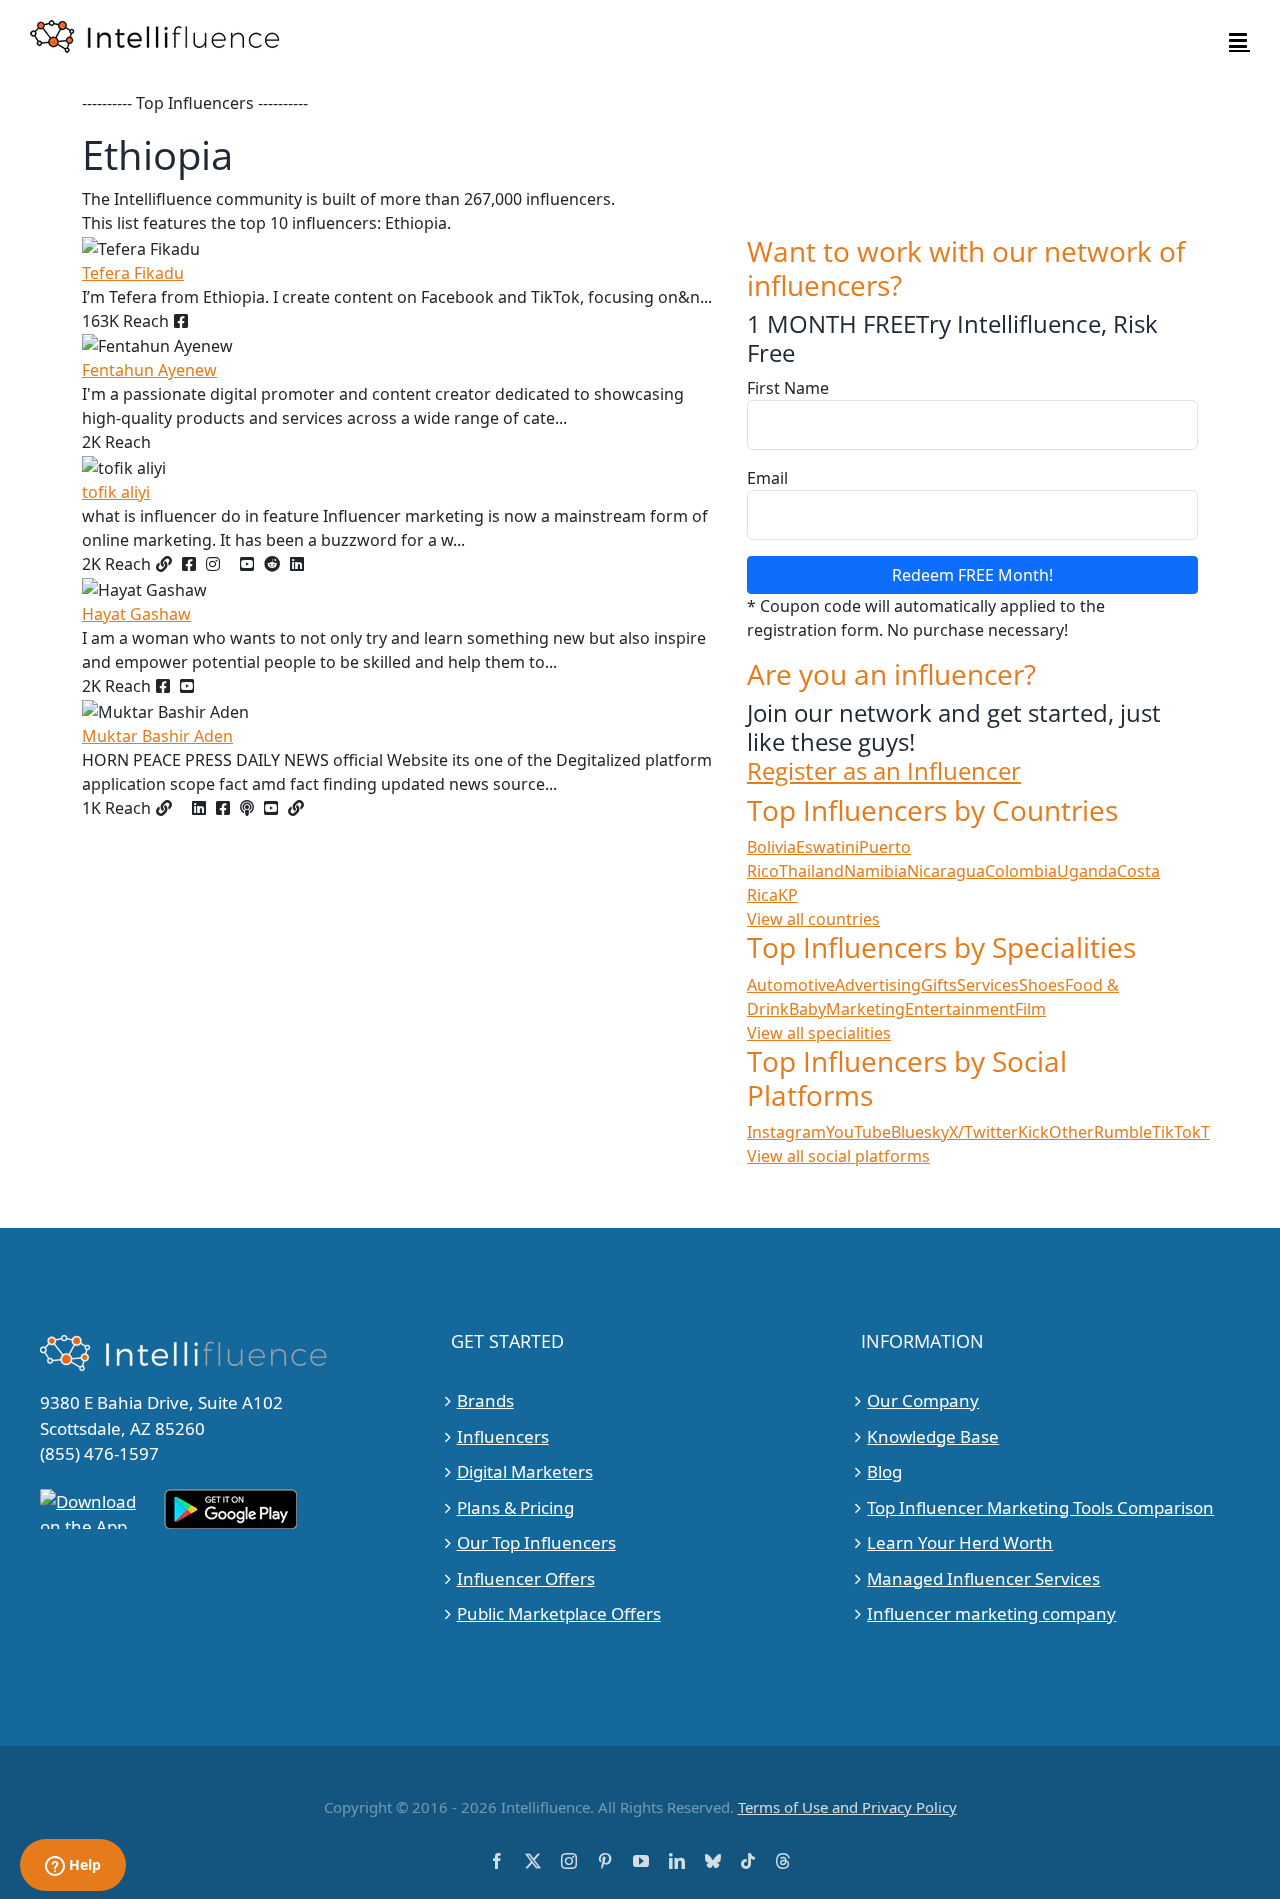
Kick (1033, 1132)
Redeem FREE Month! (972, 575)
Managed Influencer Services (983, 1578)
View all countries (813, 919)
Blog (884, 1471)
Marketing (865, 1009)
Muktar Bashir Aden (157, 736)
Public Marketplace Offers (559, 1613)
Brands (485, 1400)
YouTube (858, 1132)
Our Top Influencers (536, 1542)
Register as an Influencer (884, 771)
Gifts (939, 985)
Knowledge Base (933, 1436)
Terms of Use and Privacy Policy (847, 1807)
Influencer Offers (526, 1578)
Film (1030, 1009)
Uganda (1087, 871)
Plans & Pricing (515, 1507)
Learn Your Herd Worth (960, 1542)
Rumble (1123, 1132)
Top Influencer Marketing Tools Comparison (1040, 1507)
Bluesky (920, 1132)
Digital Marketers (525, 1471)
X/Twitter (983, 1132)
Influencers (503, 1436)
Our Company (923, 1400)
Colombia (1021, 871)
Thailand (811, 871)
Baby (807, 1009)
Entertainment (960, 1009)
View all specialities (819, 1033)
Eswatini (827, 847)
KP (788, 895)
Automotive (791, 985)
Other (1071, 1132)
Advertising (878, 985)
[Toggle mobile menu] (1239, 40)
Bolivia (771, 847)
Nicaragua (946, 871)
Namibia (875, 871)
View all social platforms (838, 1156)
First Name (788, 388)
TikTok (1176, 1132)
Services (988, 985)
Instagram (786, 1132)
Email (767, 478)
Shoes (1042, 985)
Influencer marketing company (991, 1613)
